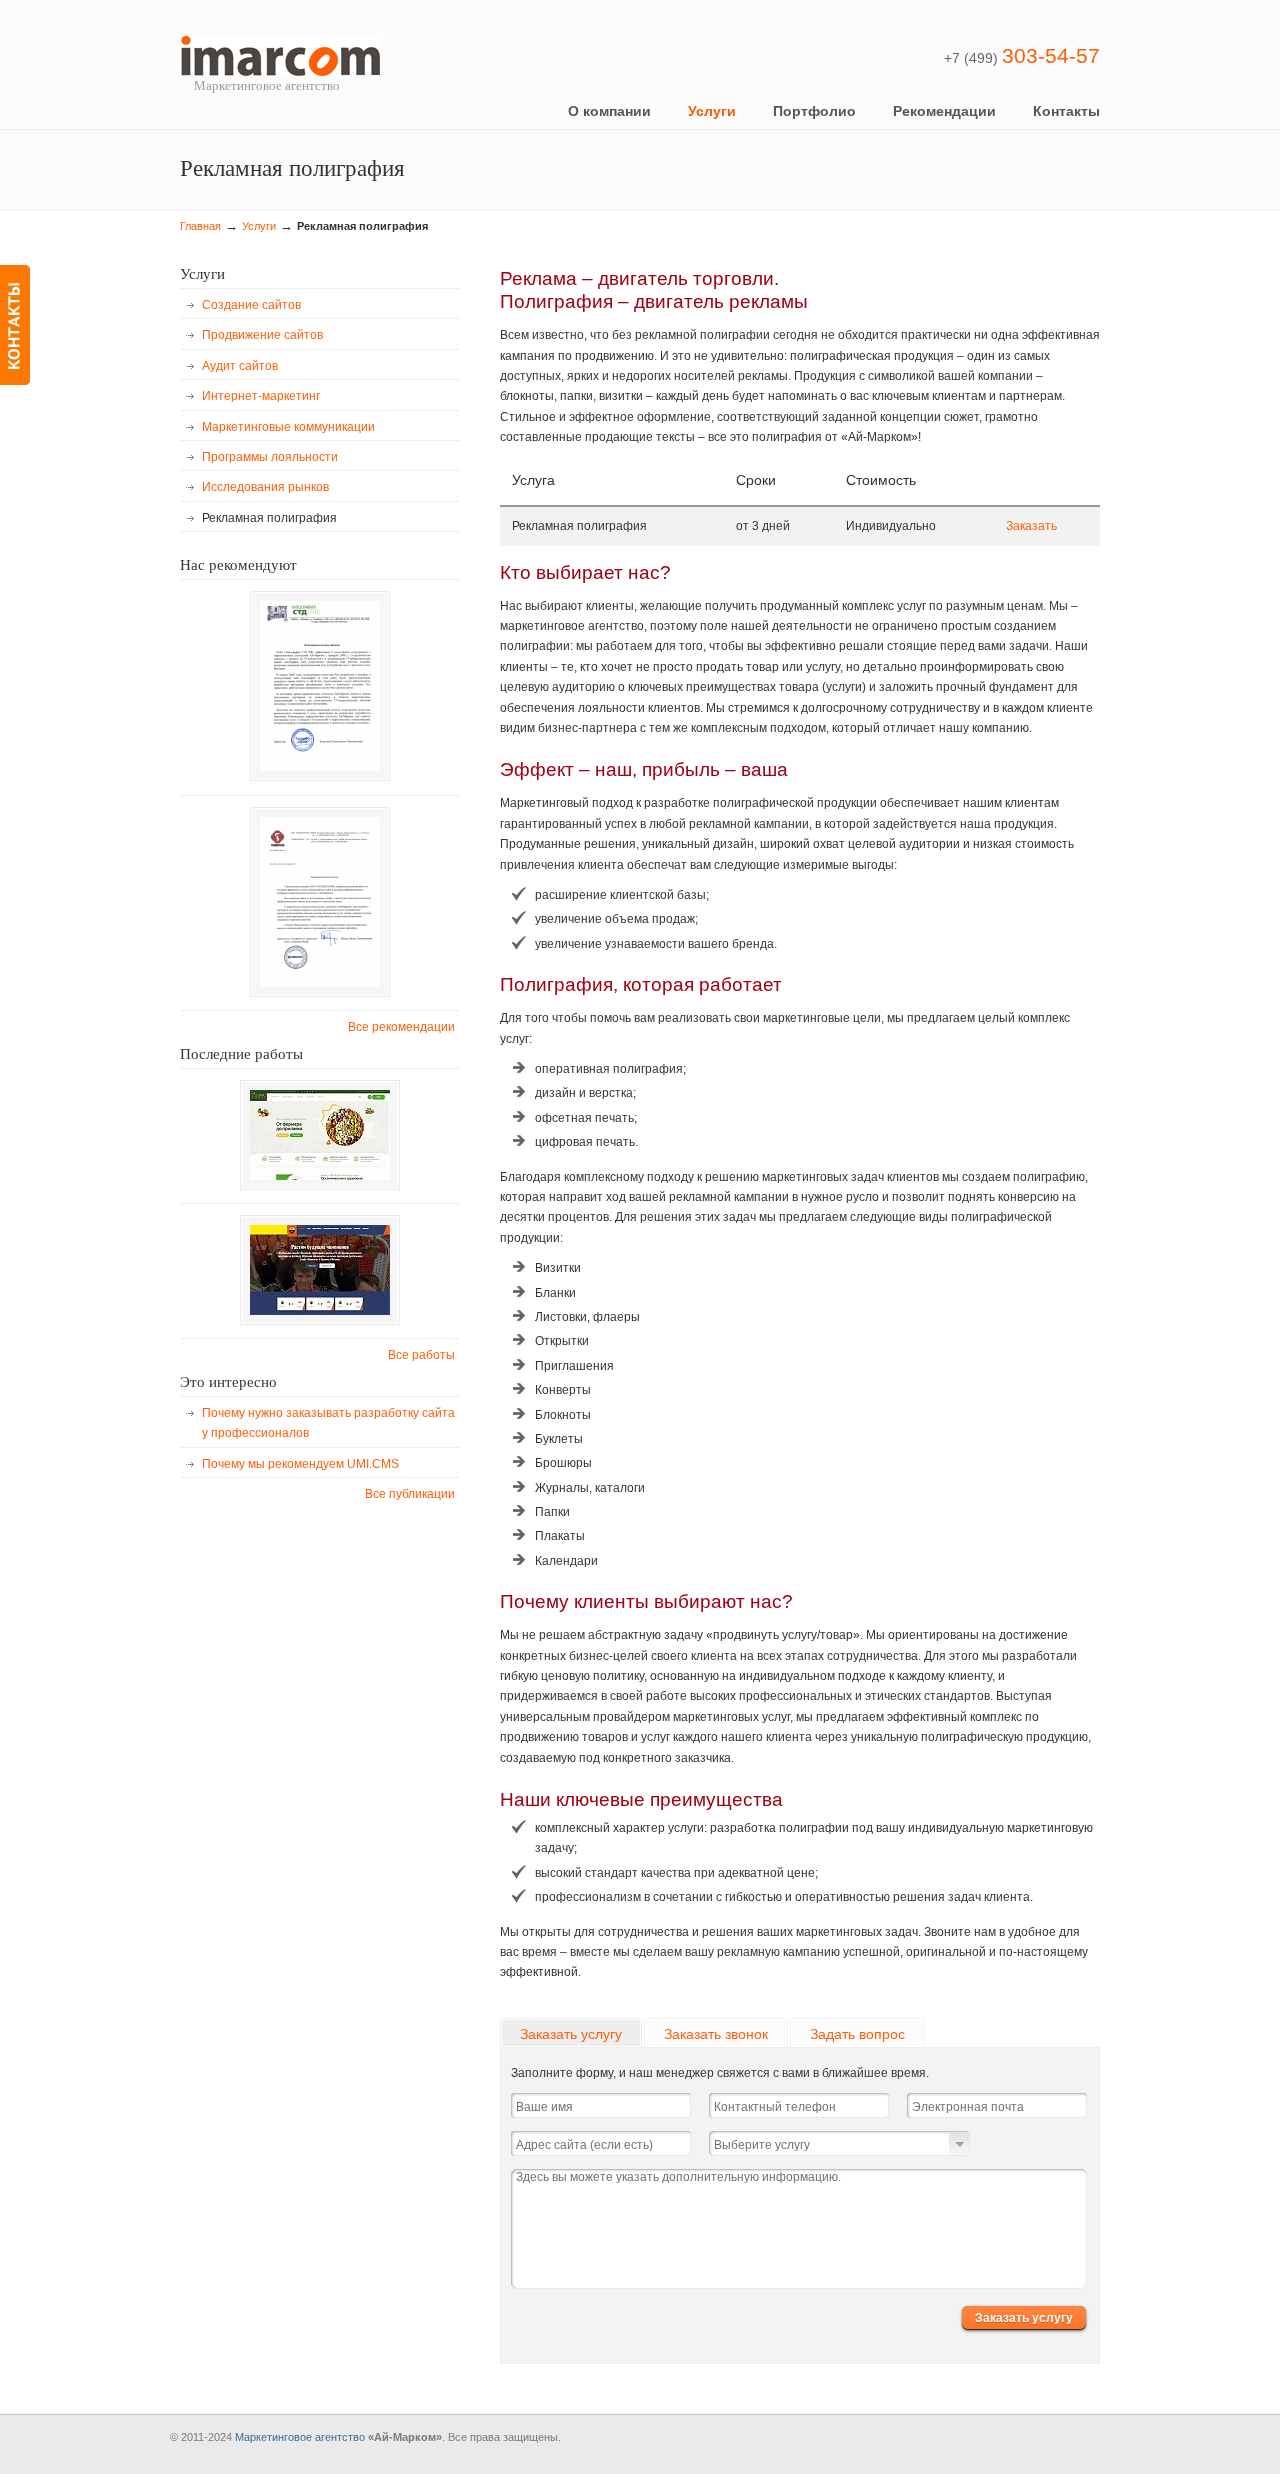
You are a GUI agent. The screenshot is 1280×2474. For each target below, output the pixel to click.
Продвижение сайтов (262, 335)
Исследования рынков (265, 487)
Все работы (421, 1355)
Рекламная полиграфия (269, 518)
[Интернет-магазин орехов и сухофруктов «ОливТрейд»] (320, 1135)
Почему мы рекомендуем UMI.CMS (300, 1464)
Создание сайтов (251, 305)
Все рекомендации (401, 1027)
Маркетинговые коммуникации (288, 427)
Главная (200, 226)
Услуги (259, 226)
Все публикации (410, 1494)
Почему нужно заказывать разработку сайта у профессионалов (328, 1423)
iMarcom (280, 56)
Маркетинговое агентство (300, 2437)
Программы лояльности (270, 457)
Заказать (1031, 526)
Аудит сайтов (240, 366)
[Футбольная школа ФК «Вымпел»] (320, 1270)
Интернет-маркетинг (261, 396)
